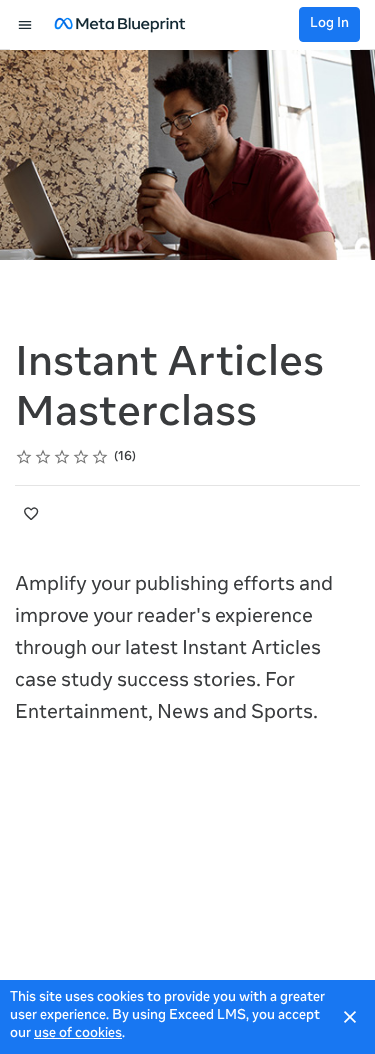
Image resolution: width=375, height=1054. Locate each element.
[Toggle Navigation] (26, 25)
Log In (329, 24)
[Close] (350, 1017)
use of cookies (78, 1034)
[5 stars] (100, 457)
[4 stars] (81, 457)
